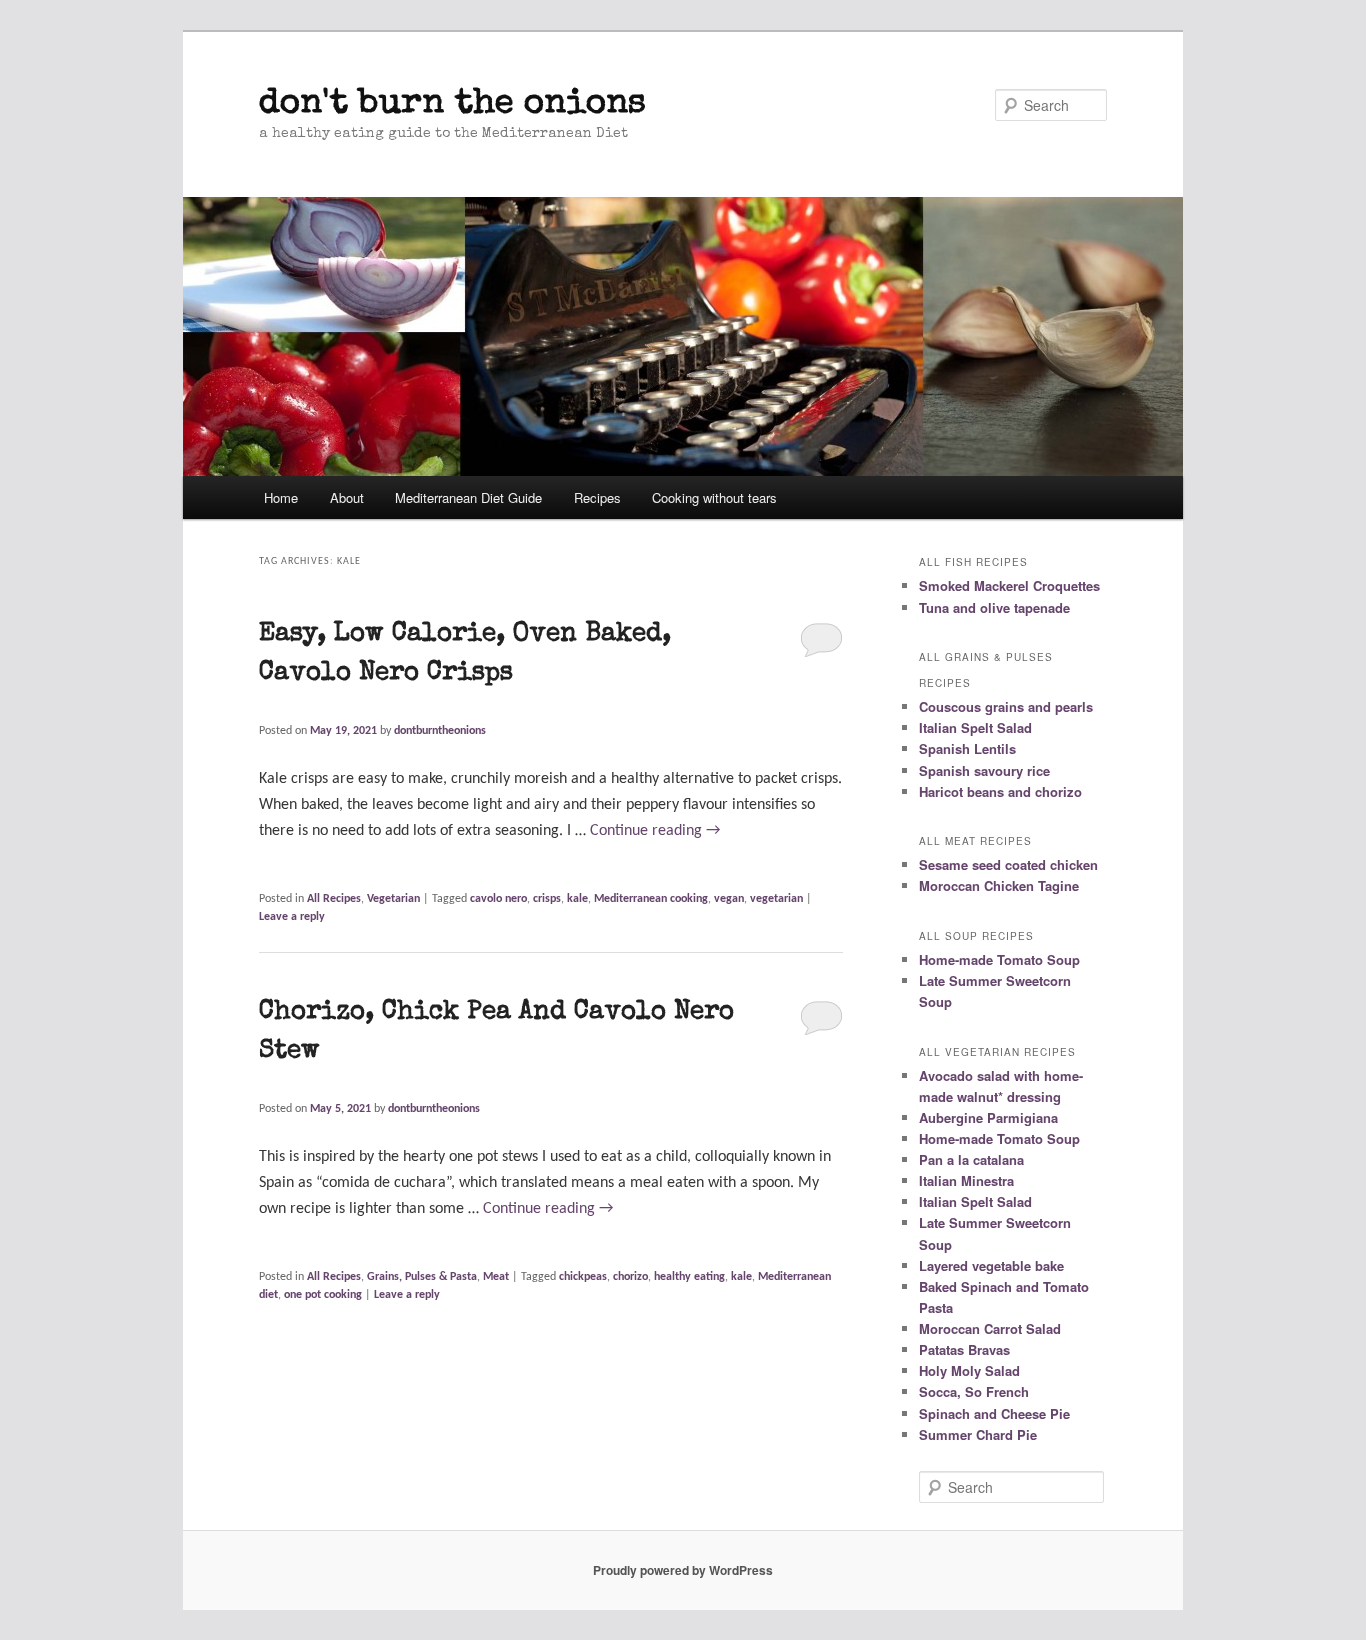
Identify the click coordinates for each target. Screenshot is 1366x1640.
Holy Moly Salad (969, 1370)
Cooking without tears (714, 497)
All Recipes (334, 899)
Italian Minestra (966, 1180)
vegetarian (776, 899)
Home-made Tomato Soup (999, 959)
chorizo (630, 1277)
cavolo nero (498, 899)
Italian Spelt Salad (975, 727)
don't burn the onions (452, 104)
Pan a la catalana (971, 1159)
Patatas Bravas (964, 1349)
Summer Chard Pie (978, 1434)
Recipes (597, 497)
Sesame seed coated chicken (1008, 864)
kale (577, 899)
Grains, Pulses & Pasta (422, 1277)
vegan (729, 899)
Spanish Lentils (967, 748)
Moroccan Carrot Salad (990, 1328)
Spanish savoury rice (984, 770)
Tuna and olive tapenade (994, 607)
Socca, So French (974, 1391)
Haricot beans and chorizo (1000, 791)
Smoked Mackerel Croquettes (1009, 585)
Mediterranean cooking (651, 899)
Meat (496, 1277)
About (347, 497)
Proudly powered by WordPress (683, 1570)
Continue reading (655, 831)
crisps (547, 899)
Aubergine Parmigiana (988, 1117)
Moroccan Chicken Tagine (999, 885)
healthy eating (689, 1277)
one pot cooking (323, 1295)
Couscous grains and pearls (1006, 706)
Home (281, 497)
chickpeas (583, 1277)
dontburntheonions (440, 731)
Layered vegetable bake (991, 1265)
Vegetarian (393, 899)
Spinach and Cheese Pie (994, 1413)
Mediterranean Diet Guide (468, 497)
